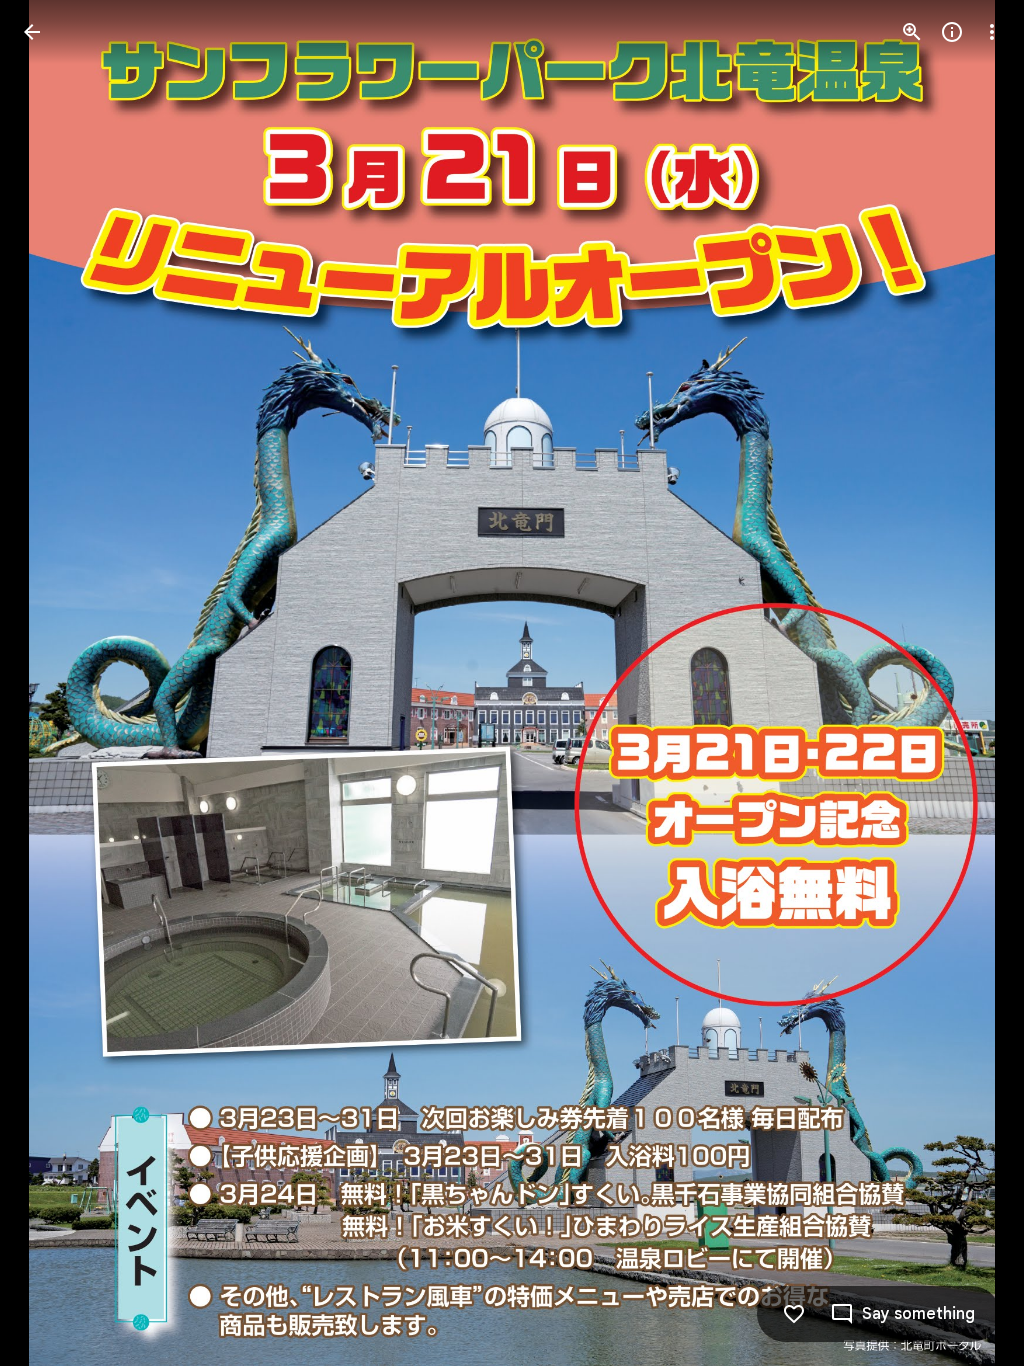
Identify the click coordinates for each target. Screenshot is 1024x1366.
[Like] (794, 1314)
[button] (56, 683)
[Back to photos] (32, 32)
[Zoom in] (912, 32)
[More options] (992, 32)
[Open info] (952, 32)
